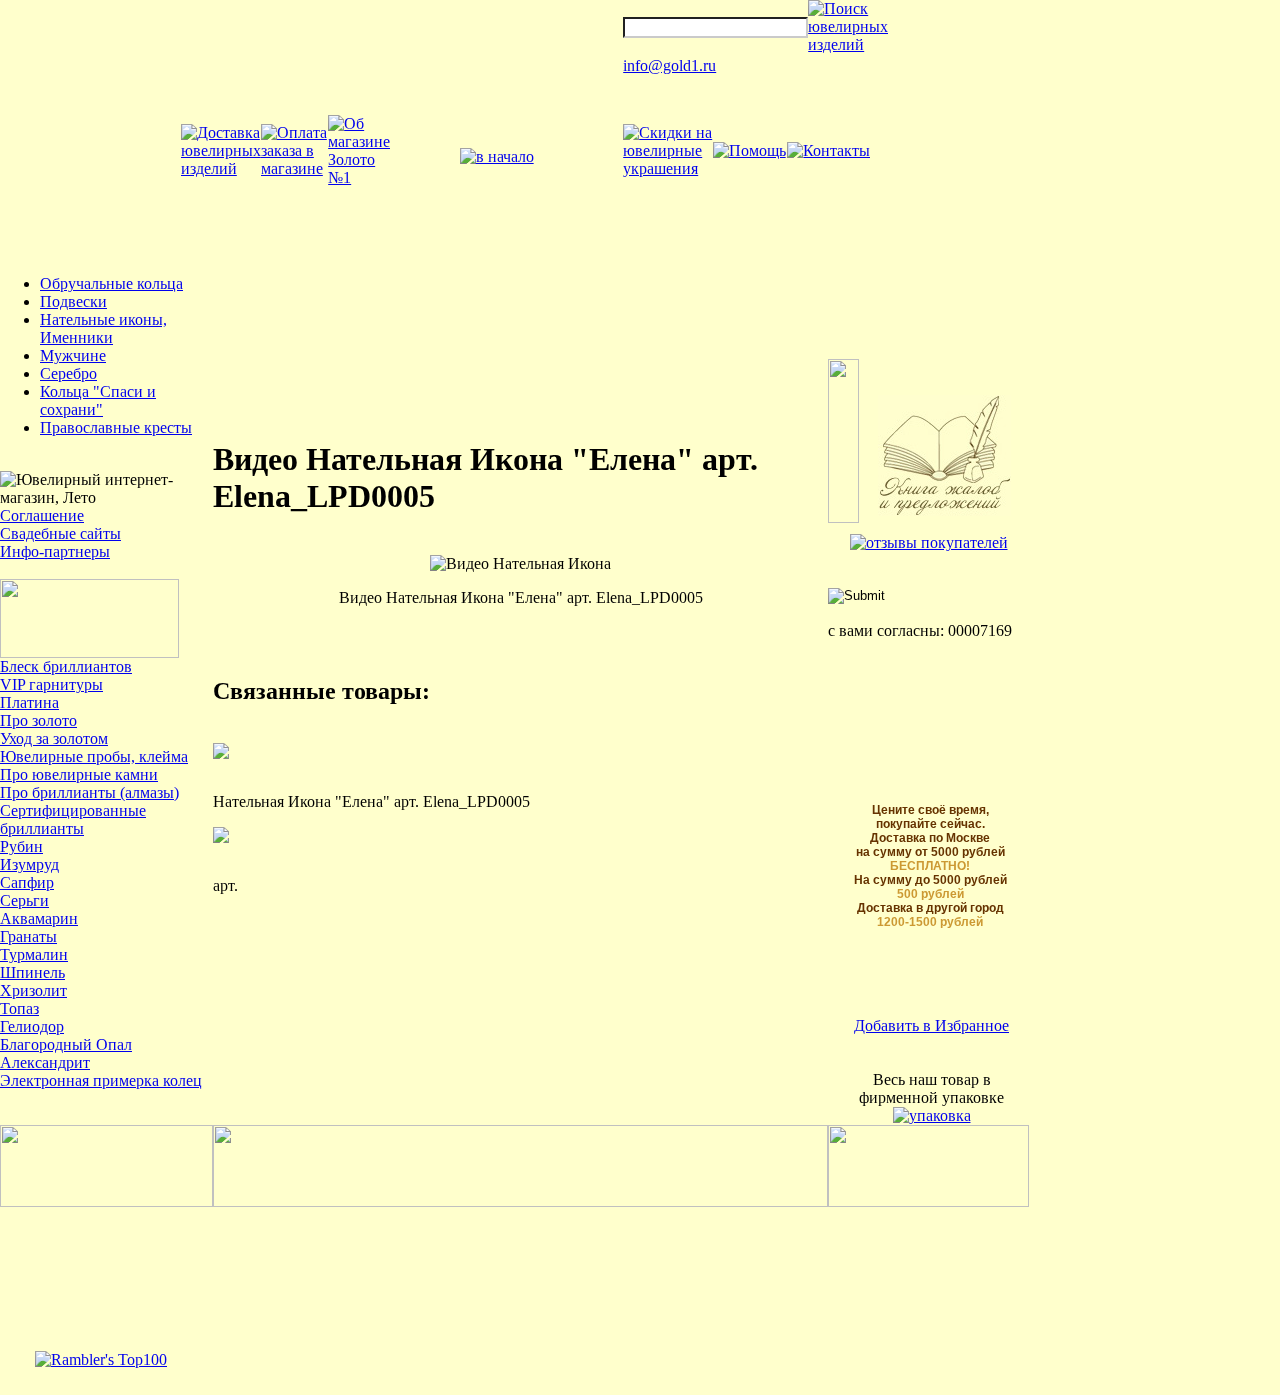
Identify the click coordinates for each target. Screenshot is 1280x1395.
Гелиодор (32, 1026)
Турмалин (34, 954)
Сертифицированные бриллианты (73, 819)
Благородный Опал (66, 1044)
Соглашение (42, 515)
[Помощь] (749, 150)
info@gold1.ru (669, 65)
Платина (29, 702)
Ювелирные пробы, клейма (94, 756)
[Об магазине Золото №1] (359, 177)
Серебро (68, 373)
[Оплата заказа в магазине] (294, 168)
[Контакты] (828, 150)
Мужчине (73, 355)
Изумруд (29, 864)
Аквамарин (39, 918)
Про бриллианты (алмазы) (89, 792)
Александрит (45, 1062)
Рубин (21, 846)
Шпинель (32, 972)
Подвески (73, 301)
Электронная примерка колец (101, 1080)
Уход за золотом (54, 738)
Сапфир (27, 882)
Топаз (19, 1008)
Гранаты (28, 936)
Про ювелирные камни (79, 774)
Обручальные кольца (111, 283)
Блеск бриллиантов (66, 666)
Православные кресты (116, 427)
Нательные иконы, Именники (103, 328)
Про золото (38, 720)
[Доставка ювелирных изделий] (221, 168)
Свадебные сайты (60, 533)
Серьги (24, 900)
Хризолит (33, 990)
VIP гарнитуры (51, 684)
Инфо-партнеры (55, 551)
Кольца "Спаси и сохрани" (98, 400)
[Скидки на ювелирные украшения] (667, 168)
